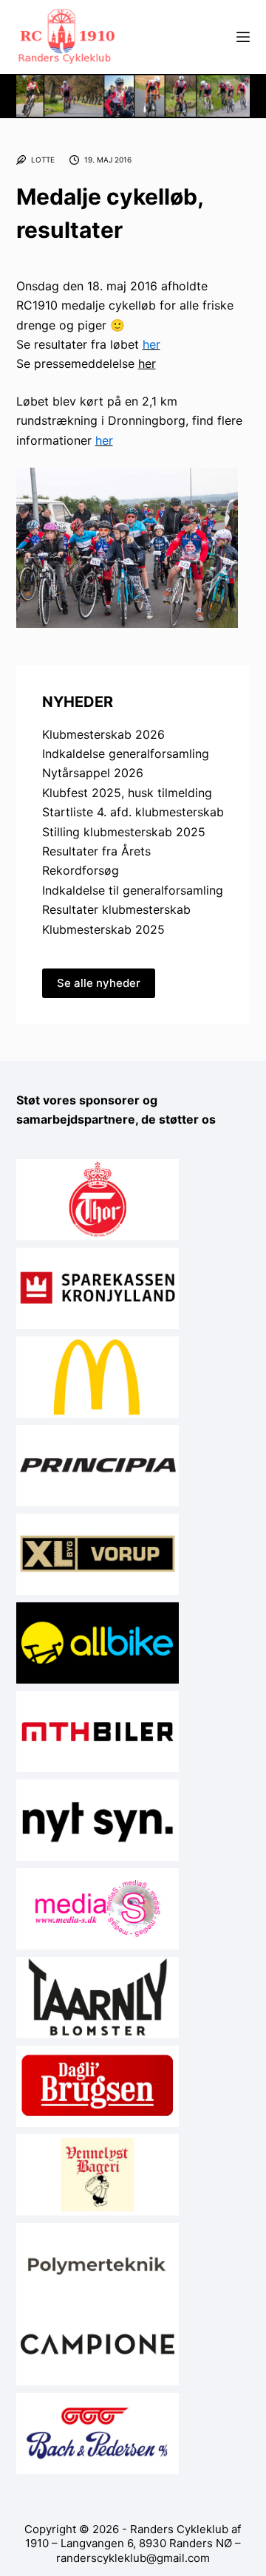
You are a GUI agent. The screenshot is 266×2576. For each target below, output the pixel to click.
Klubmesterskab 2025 (103, 929)
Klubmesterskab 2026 (103, 734)
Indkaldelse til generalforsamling (133, 890)
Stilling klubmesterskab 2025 (124, 832)
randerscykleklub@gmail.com (133, 2558)
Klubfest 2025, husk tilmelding (127, 793)
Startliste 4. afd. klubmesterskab (133, 812)
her (147, 363)
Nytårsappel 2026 (93, 773)
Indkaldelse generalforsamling (126, 754)
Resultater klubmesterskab (116, 909)
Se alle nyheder (99, 983)
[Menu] (243, 37)
